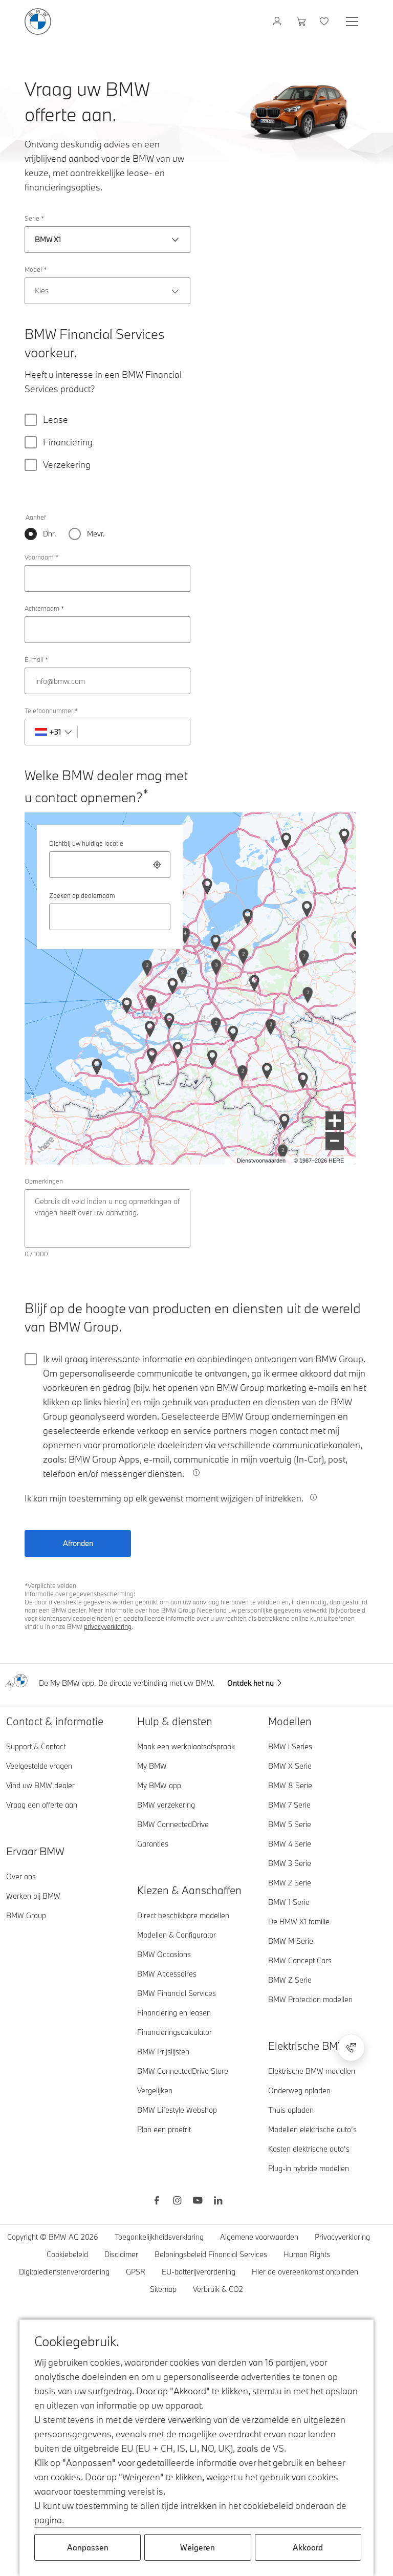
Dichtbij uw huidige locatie (86, 843)
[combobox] (110, 865)
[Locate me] (157, 865)
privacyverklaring (108, 1626)
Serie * (34, 218)
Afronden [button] (78, 1543)
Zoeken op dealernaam (82, 895)
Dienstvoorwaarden (261, 1161)
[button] (335, 1121)
